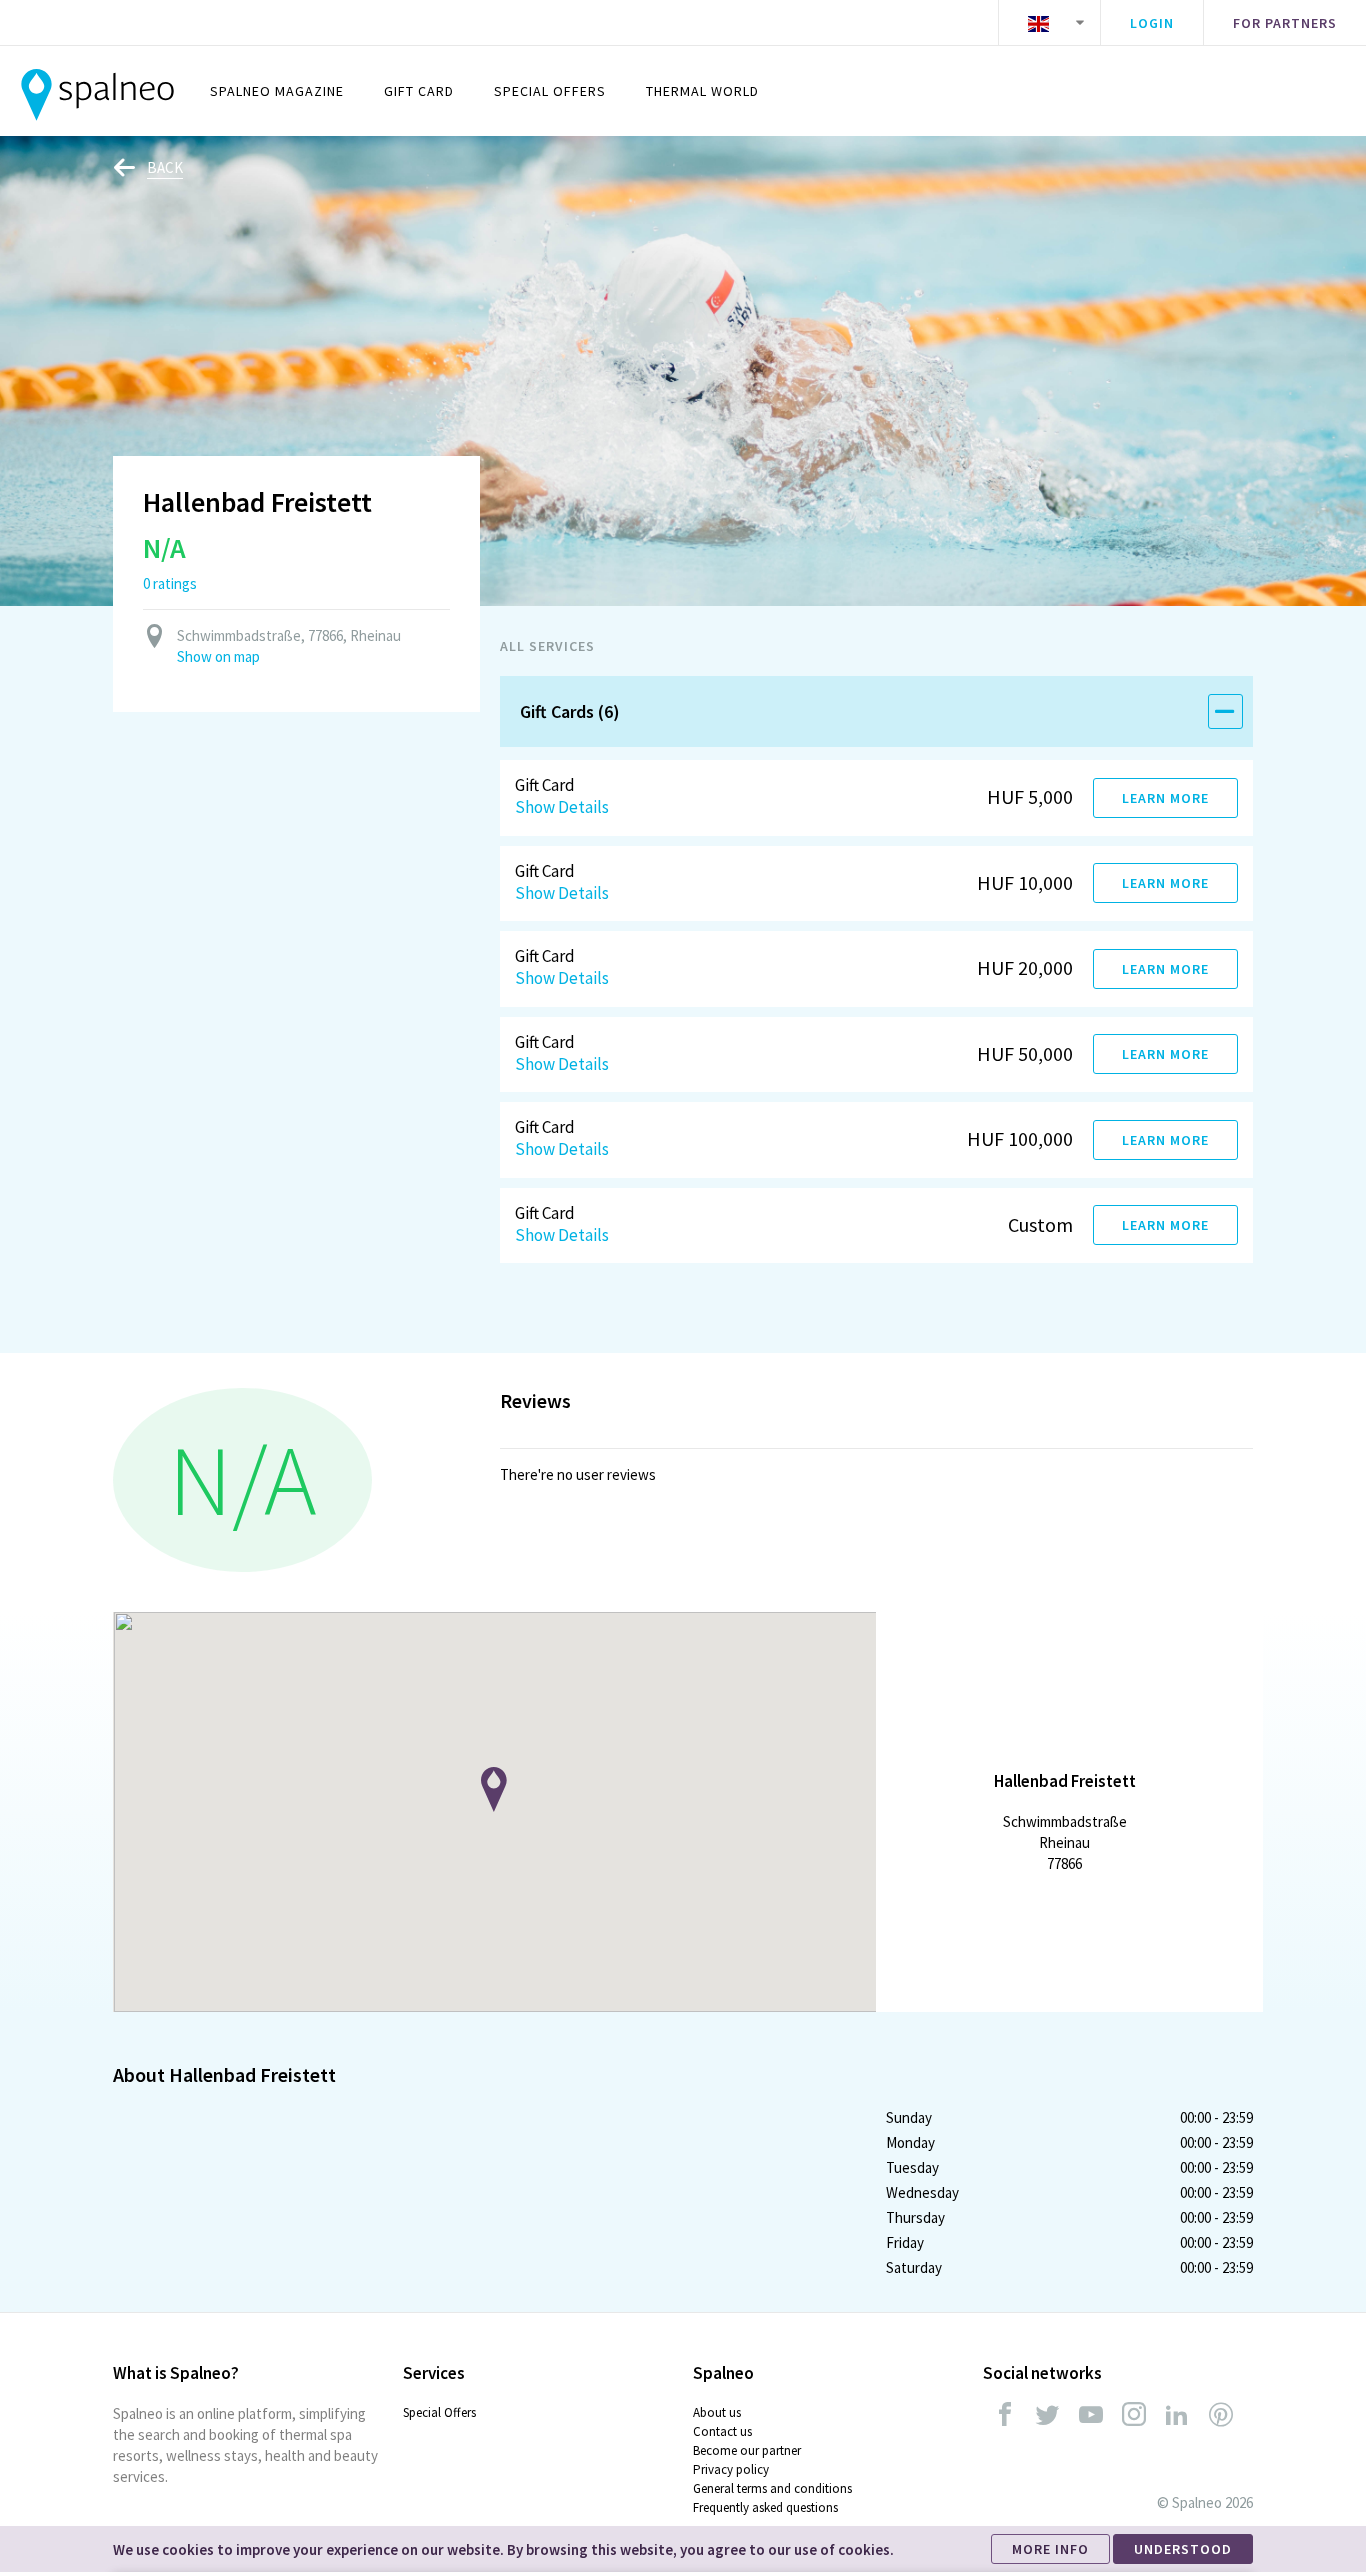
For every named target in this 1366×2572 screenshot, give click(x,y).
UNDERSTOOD (1183, 2549)
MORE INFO (1050, 2549)
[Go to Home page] (97, 91)
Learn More (1165, 798)
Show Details (562, 807)
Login (1152, 23)
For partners (1285, 23)
